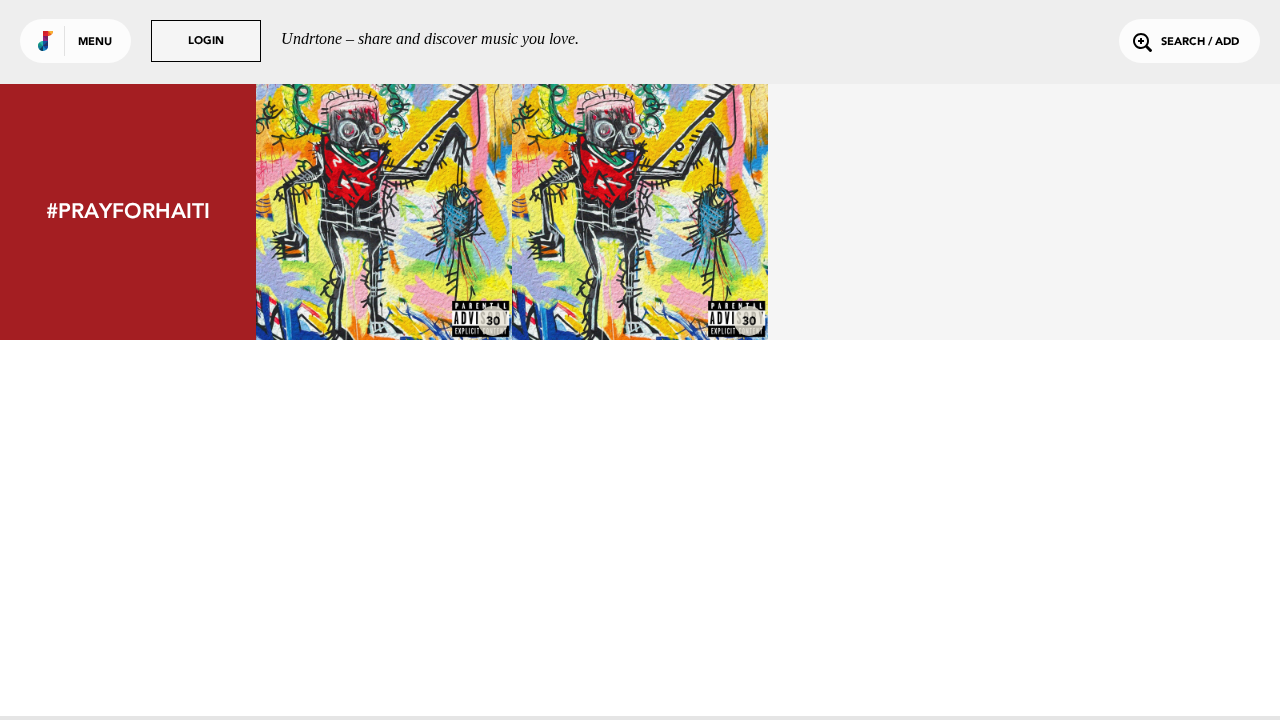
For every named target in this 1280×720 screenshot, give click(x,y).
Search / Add (1200, 42)
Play (383, 211)
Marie (384, 285)
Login (206, 41)
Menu (95, 42)
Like (330, 211)
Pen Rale (640, 285)
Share (437, 211)
